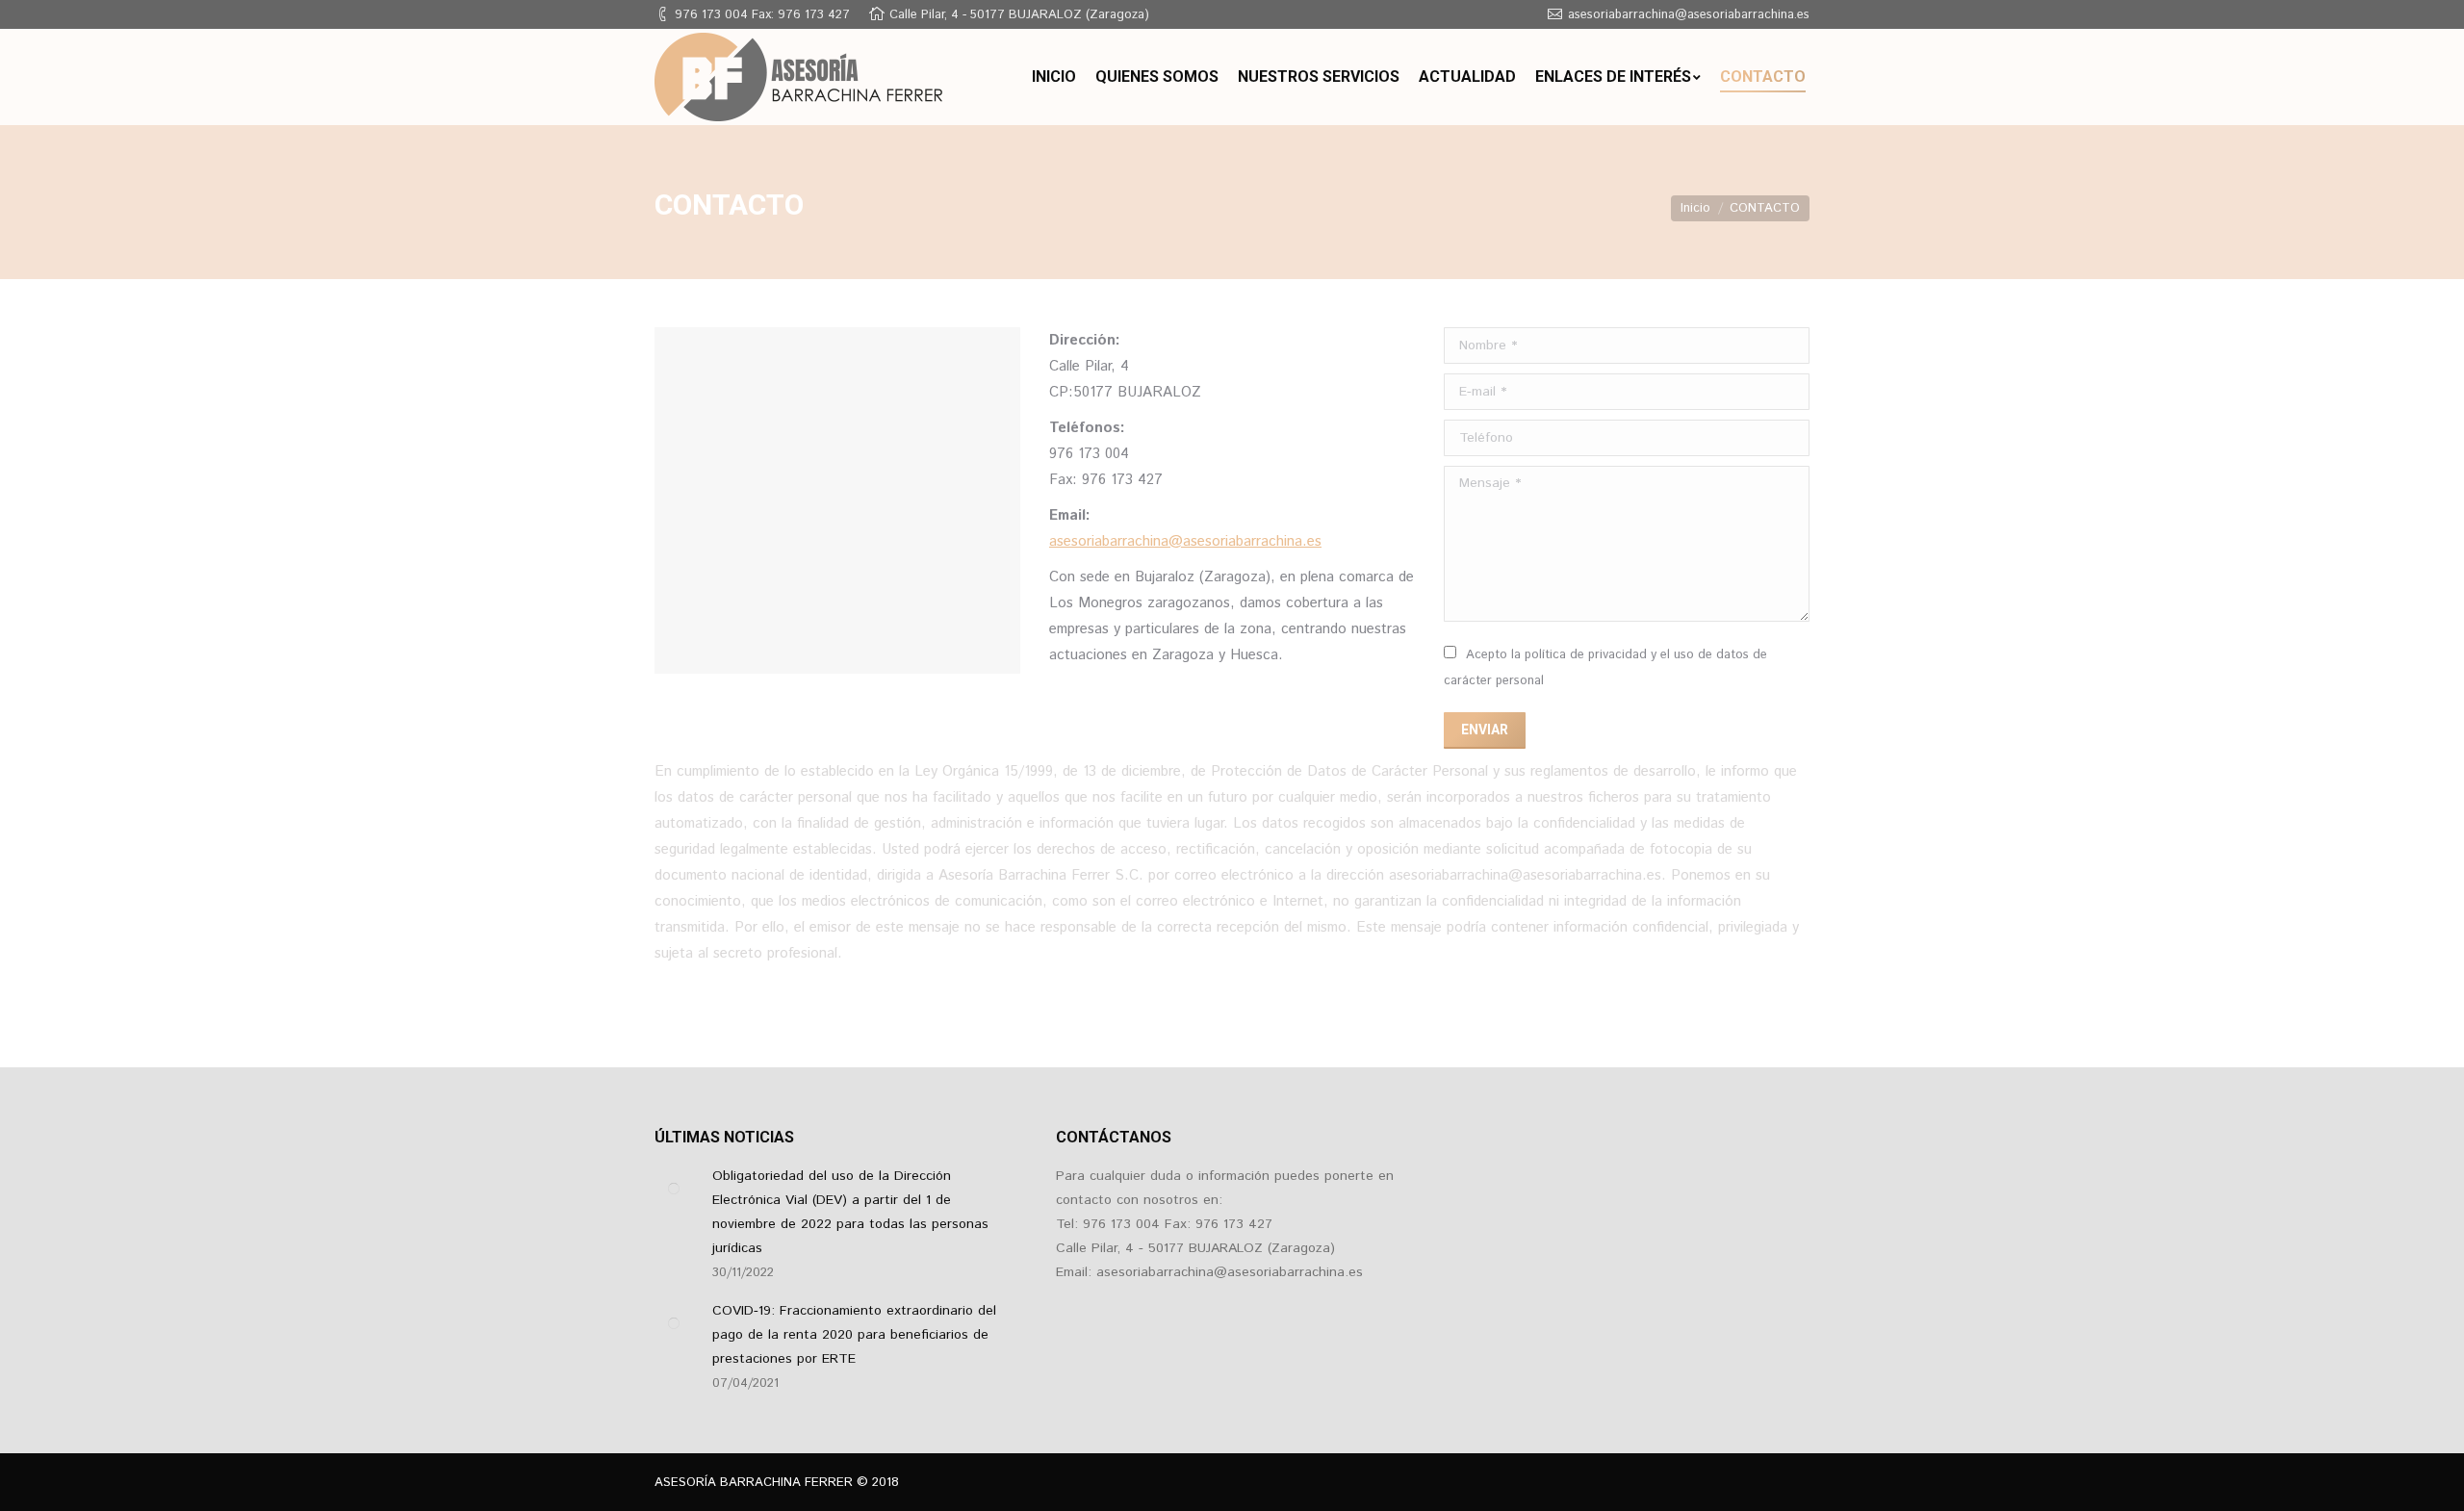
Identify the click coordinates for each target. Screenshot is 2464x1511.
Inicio (1695, 208)
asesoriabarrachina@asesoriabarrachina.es (1185, 541)
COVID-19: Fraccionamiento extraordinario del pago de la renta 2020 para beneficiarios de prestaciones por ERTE (854, 1335)
